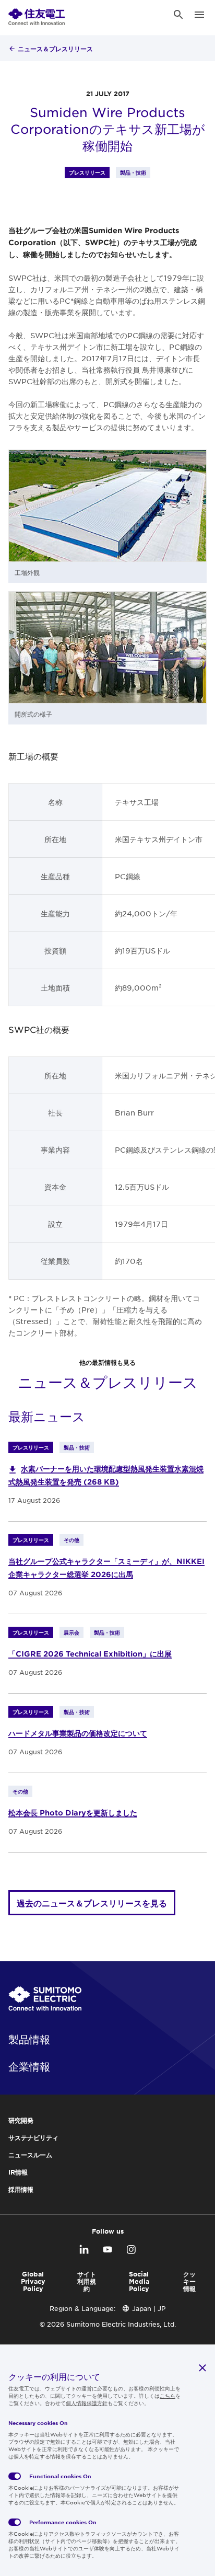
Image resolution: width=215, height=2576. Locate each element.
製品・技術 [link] (133, 172)
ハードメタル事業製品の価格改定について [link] (78, 1733)
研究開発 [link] (21, 2120)
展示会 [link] (71, 1632)
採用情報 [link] (21, 2189)
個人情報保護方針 (87, 2403)
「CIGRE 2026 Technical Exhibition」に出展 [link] (90, 1654)
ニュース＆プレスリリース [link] (55, 49)
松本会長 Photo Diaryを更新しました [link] (73, 1813)
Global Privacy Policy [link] (33, 2281)
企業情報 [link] (29, 2066)
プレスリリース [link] (87, 172)
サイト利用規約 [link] (87, 2281)
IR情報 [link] (18, 2172)
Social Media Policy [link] (139, 2281)
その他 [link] (71, 1540)
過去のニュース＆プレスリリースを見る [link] (92, 1903)
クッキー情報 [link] (189, 2281)
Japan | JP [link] (149, 2308)
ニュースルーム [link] (30, 2155)
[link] (37, 15)
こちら (168, 2395)
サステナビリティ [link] (33, 2137)
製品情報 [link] (29, 2039)
